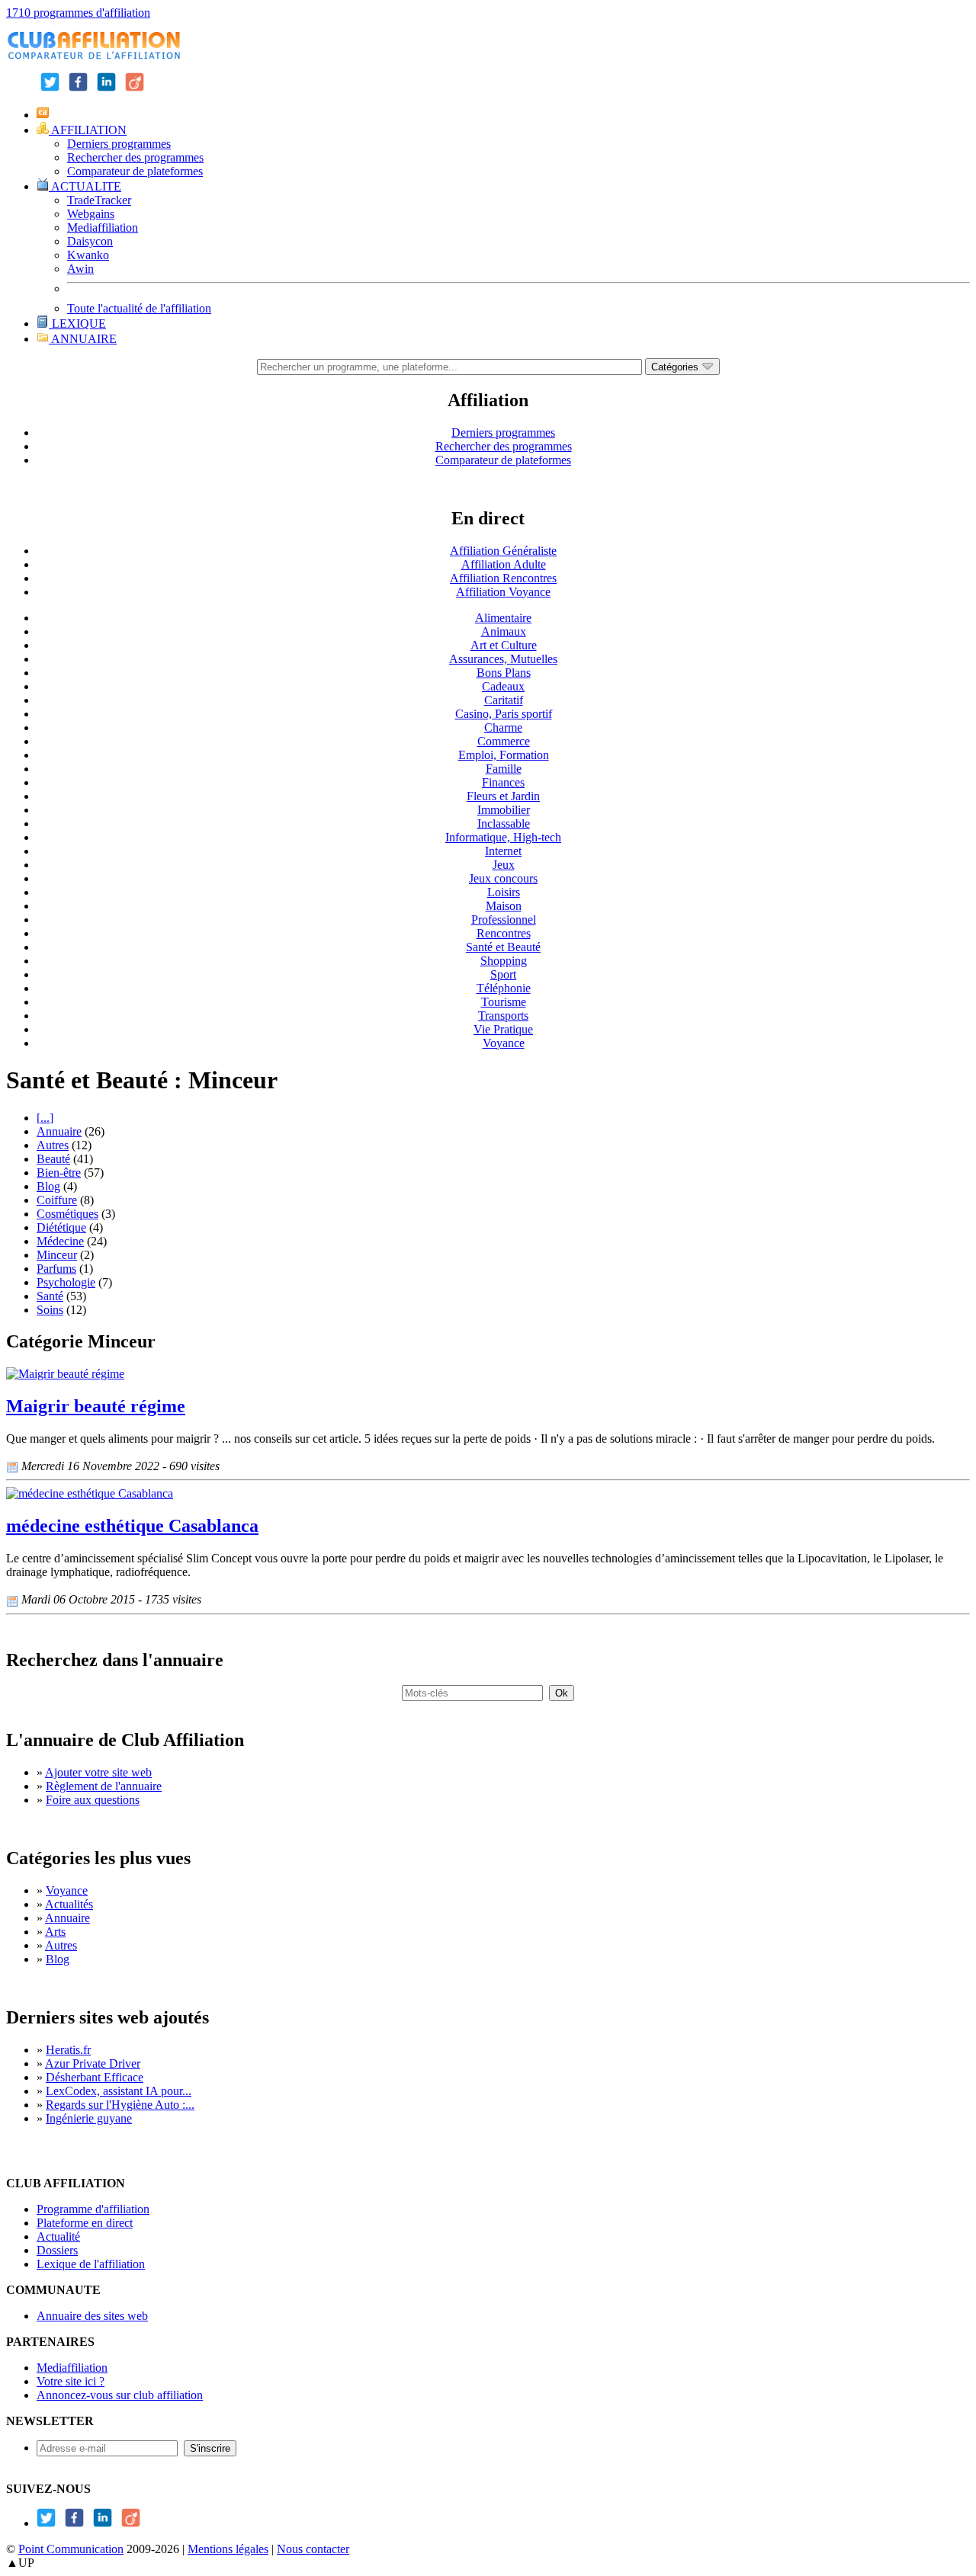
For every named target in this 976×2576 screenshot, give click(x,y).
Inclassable (504, 823)
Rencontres (504, 933)
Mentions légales (228, 2549)
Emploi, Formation (504, 755)
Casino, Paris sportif (504, 714)
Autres (53, 1145)
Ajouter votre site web (98, 1772)
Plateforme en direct (85, 2223)
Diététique (61, 1227)
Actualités (69, 1904)
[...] (45, 1118)
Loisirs (504, 892)
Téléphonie (504, 988)
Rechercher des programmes (135, 157)
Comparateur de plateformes (135, 171)
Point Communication (71, 2549)
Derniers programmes (119, 144)
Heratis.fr (68, 2050)
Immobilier (504, 810)
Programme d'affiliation (93, 2209)
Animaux (504, 631)
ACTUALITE (85, 186)
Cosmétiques (67, 1214)
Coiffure (57, 1200)
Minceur (57, 1255)
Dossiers (57, 2250)
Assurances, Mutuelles (503, 659)
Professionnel (504, 920)
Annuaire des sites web (92, 2316)
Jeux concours (503, 878)
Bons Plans (504, 673)
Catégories (676, 367)
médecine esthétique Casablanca (132, 1526)
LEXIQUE (77, 324)
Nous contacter (313, 2549)
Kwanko (88, 255)
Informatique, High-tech (503, 837)
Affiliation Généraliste (503, 551)
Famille (504, 769)
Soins (50, 1310)
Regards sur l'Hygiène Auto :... (120, 2105)
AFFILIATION (88, 130)
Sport (503, 974)
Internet (503, 851)
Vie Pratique (503, 1029)
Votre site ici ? (71, 2381)
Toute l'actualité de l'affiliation (139, 308)
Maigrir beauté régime (96, 1406)
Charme (503, 727)
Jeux (504, 865)
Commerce (504, 741)
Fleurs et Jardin (503, 796)
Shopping (504, 961)
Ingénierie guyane (89, 2118)
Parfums (56, 1269)
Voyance (504, 1043)
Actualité (58, 2236)
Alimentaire (503, 618)
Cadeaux (503, 686)
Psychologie (66, 1282)
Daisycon (90, 241)
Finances (503, 782)
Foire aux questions (93, 1800)
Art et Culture (504, 645)
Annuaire (59, 1131)
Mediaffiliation (103, 227)
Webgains (91, 214)
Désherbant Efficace (95, 2077)
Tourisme (504, 1002)
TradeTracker (99, 200)
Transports (503, 1016)
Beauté (53, 1159)
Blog (48, 1186)
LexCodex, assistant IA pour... (119, 2091)
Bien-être (59, 1173)
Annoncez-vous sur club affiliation (120, 2395)
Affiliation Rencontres (503, 578)
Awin (80, 269)
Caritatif (504, 700)
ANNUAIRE (83, 339)
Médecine (60, 1241)
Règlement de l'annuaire (104, 1786)
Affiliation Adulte (504, 564)
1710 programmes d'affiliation (78, 13)
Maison (504, 906)
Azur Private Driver (93, 2063)
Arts (55, 1932)
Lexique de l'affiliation (91, 2264)
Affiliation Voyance (503, 592)
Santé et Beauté (503, 947)
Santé (50, 1296)
